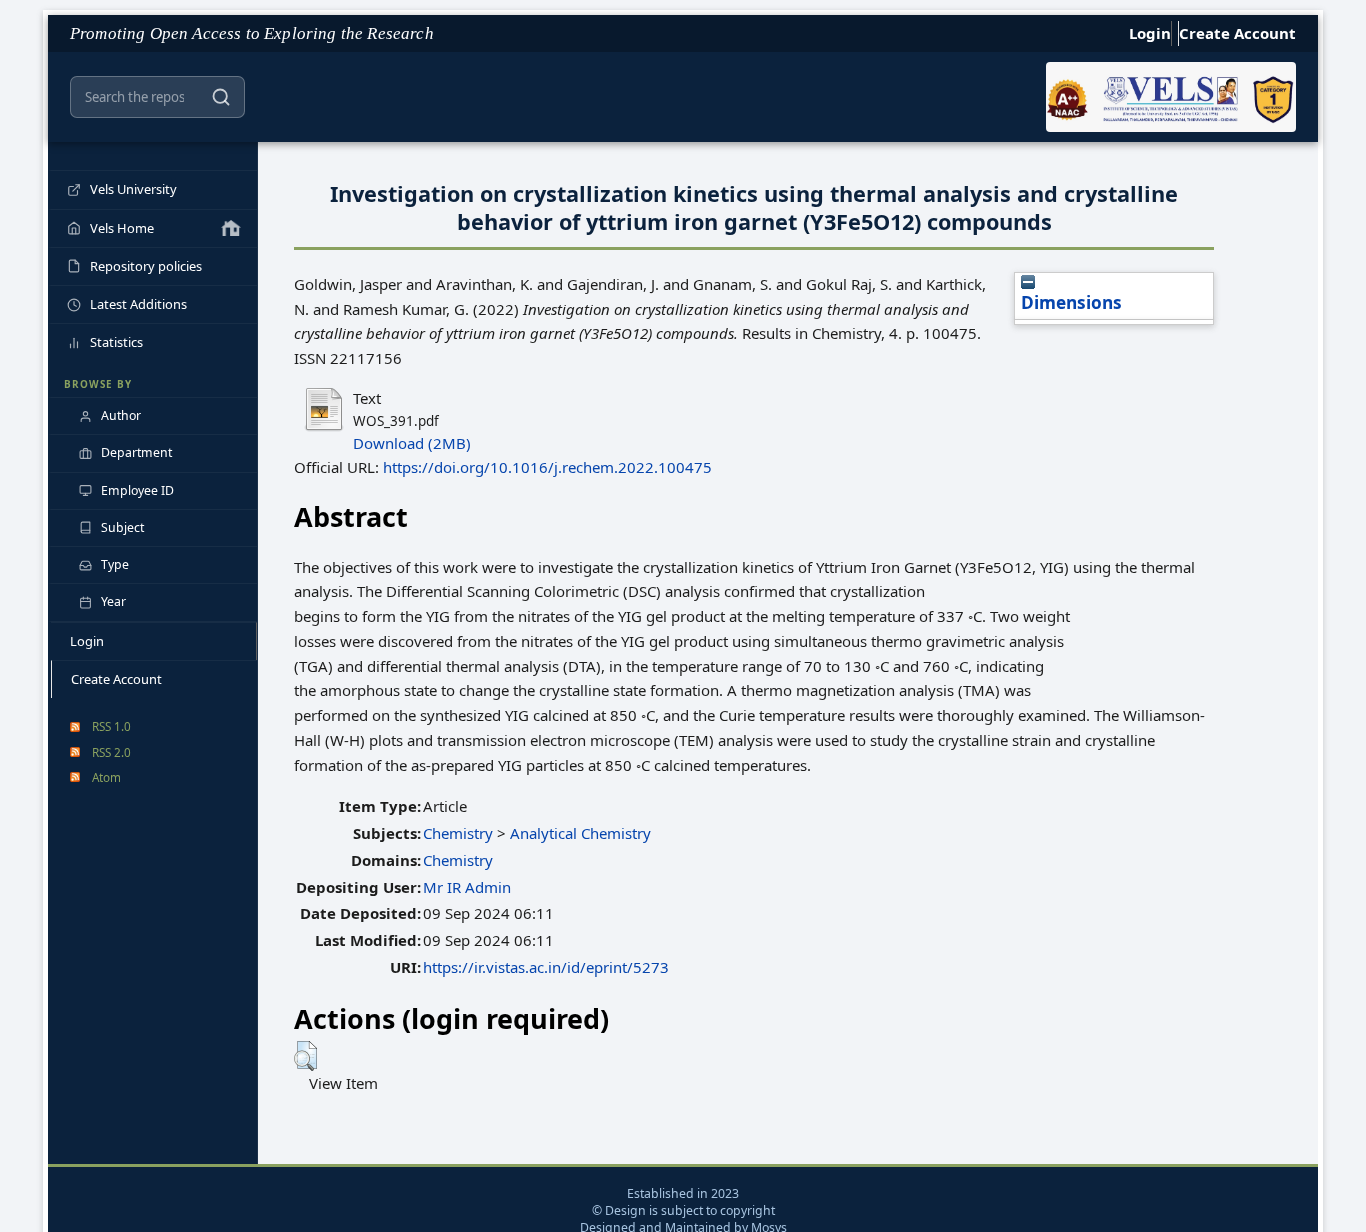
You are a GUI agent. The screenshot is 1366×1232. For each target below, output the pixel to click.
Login (1150, 33)
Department (136, 452)
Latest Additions (138, 304)
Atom (106, 777)
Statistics (116, 342)
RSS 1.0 (111, 726)
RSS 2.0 (111, 752)
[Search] (221, 97)
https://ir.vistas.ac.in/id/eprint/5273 (546, 967)
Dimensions (1071, 302)
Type (115, 564)
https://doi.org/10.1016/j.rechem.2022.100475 (547, 467)
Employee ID (137, 490)
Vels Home (122, 228)
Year (113, 601)
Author (121, 415)
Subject (122, 527)
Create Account (1237, 33)
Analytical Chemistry (580, 833)
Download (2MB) (412, 443)
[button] (305, 1056)
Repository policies (146, 266)
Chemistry (458, 833)
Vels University (133, 189)
